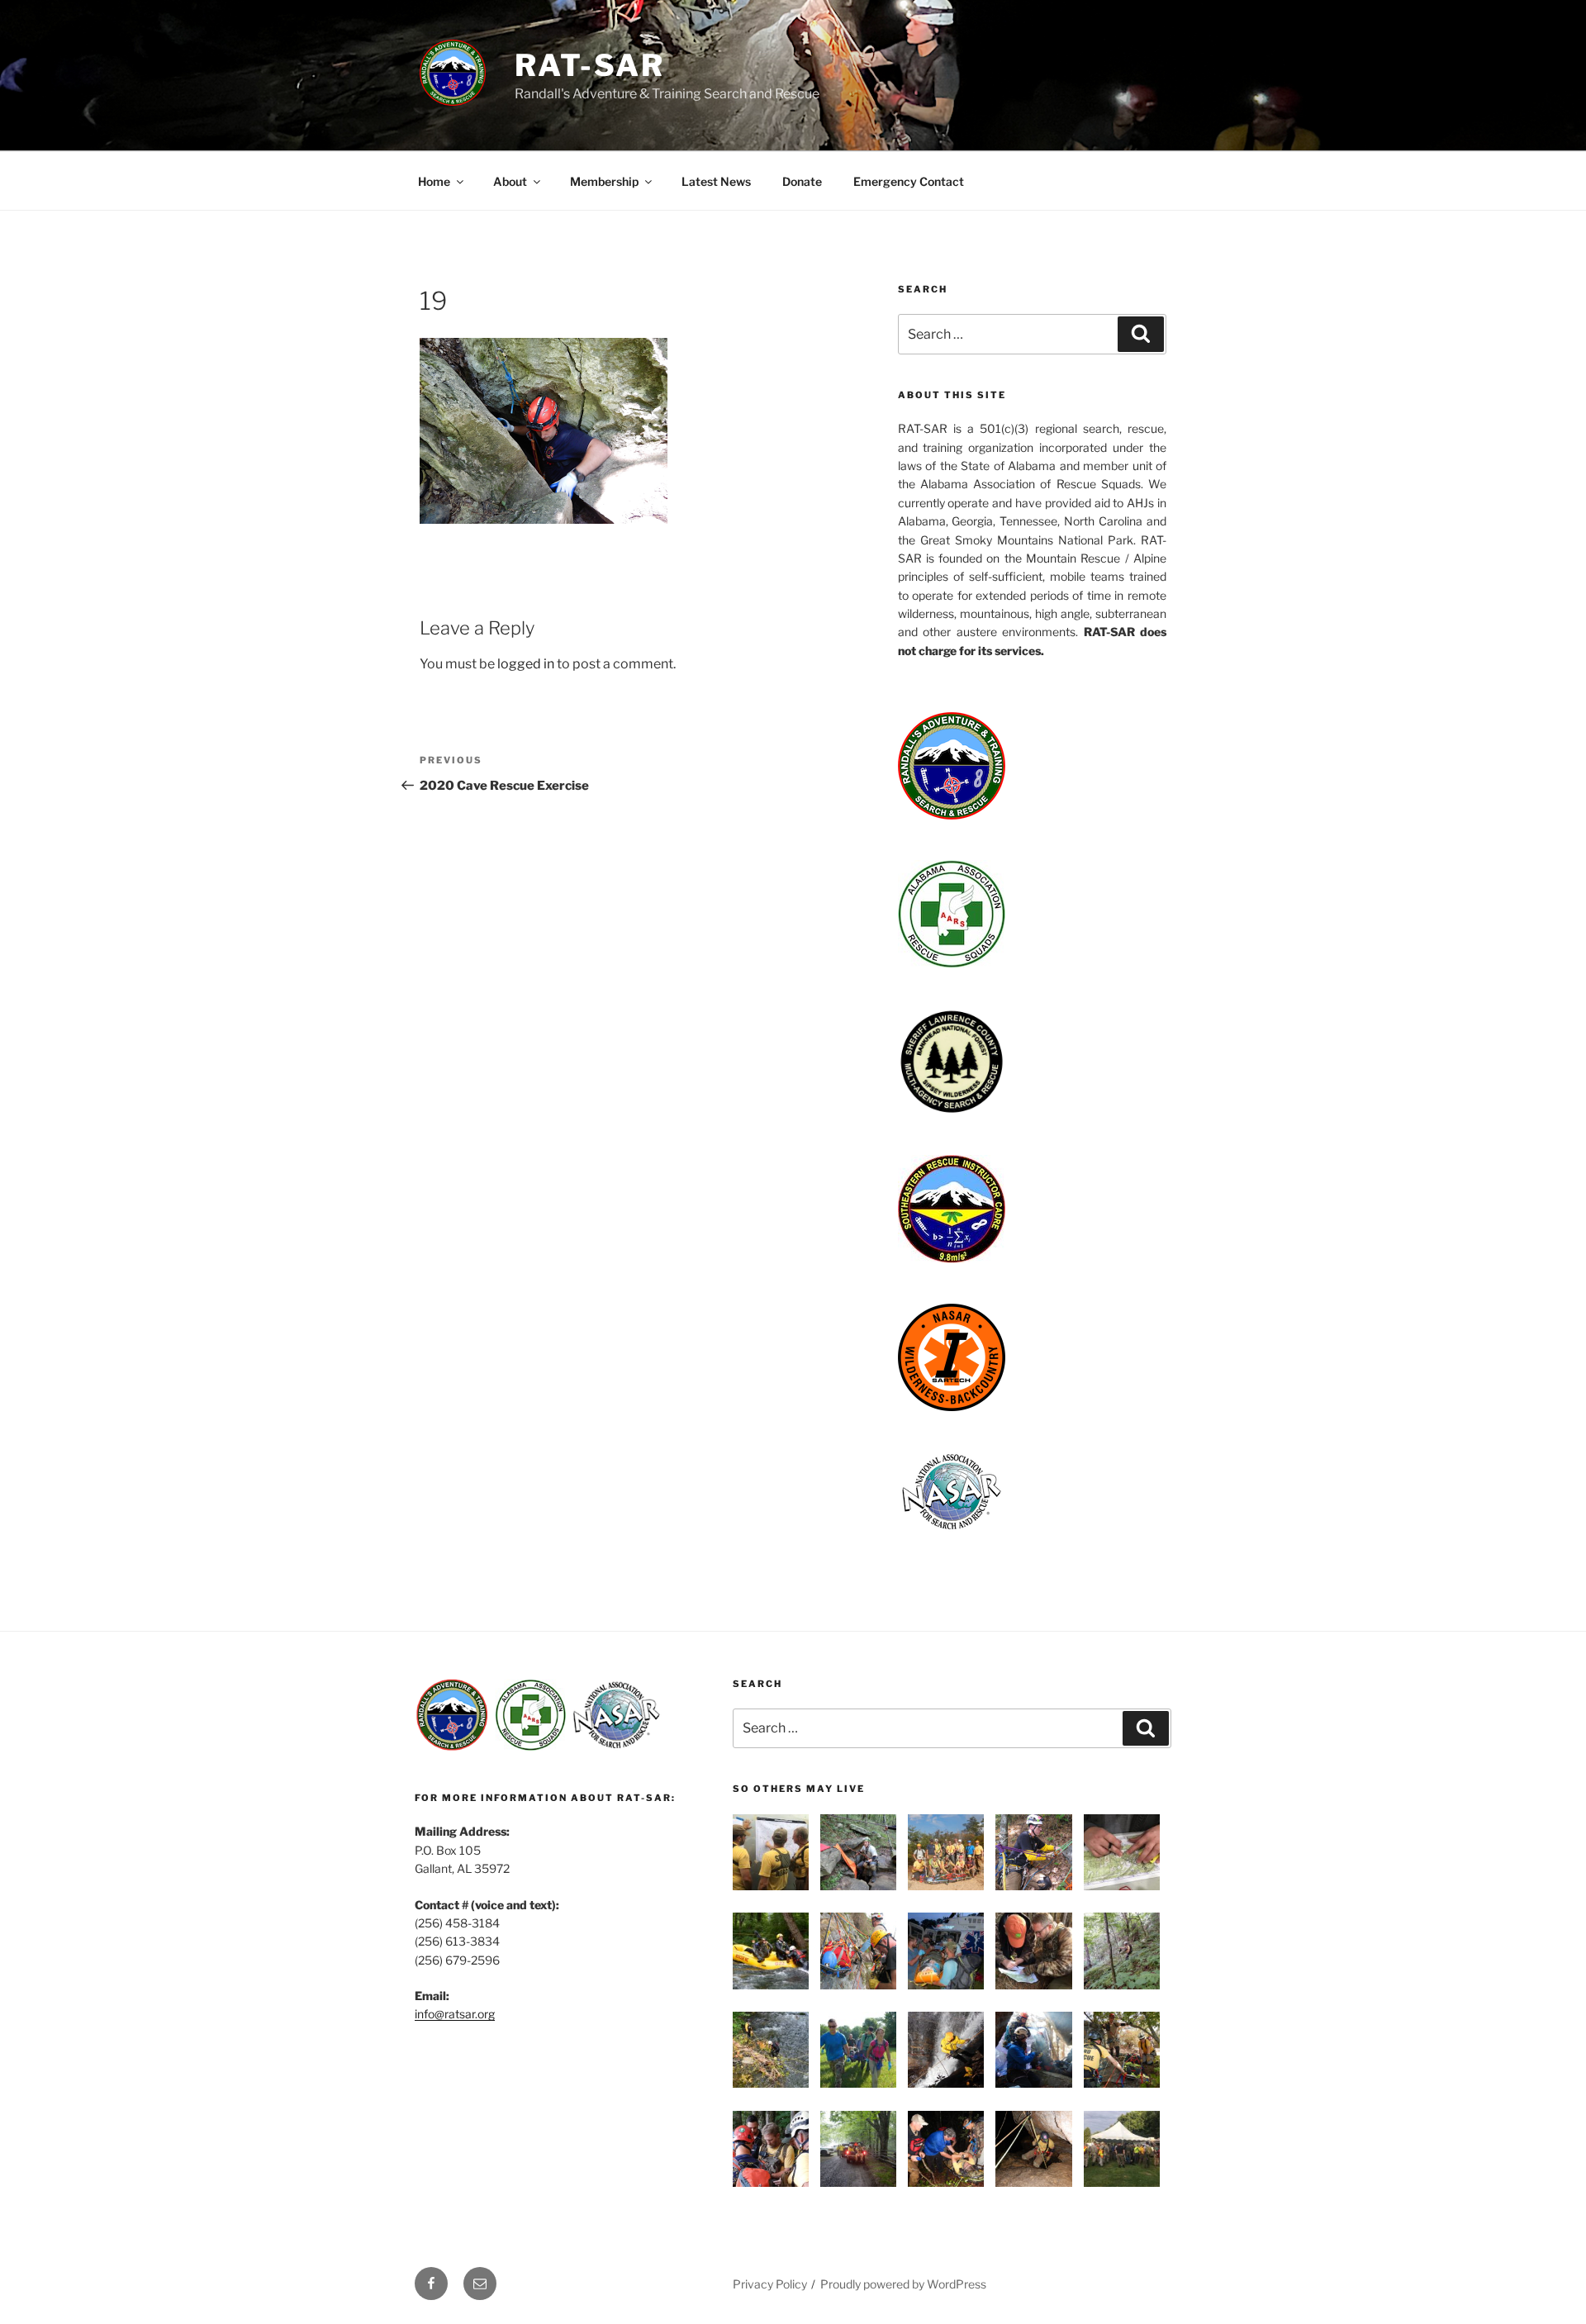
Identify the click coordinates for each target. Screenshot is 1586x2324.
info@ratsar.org (455, 2014)
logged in (526, 664)
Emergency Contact (909, 181)
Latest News (716, 181)
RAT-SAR (590, 65)
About (510, 181)
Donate (802, 181)
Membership (604, 181)
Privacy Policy (770, 2284)
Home (434, 181)
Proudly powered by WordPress (903, 2284)
